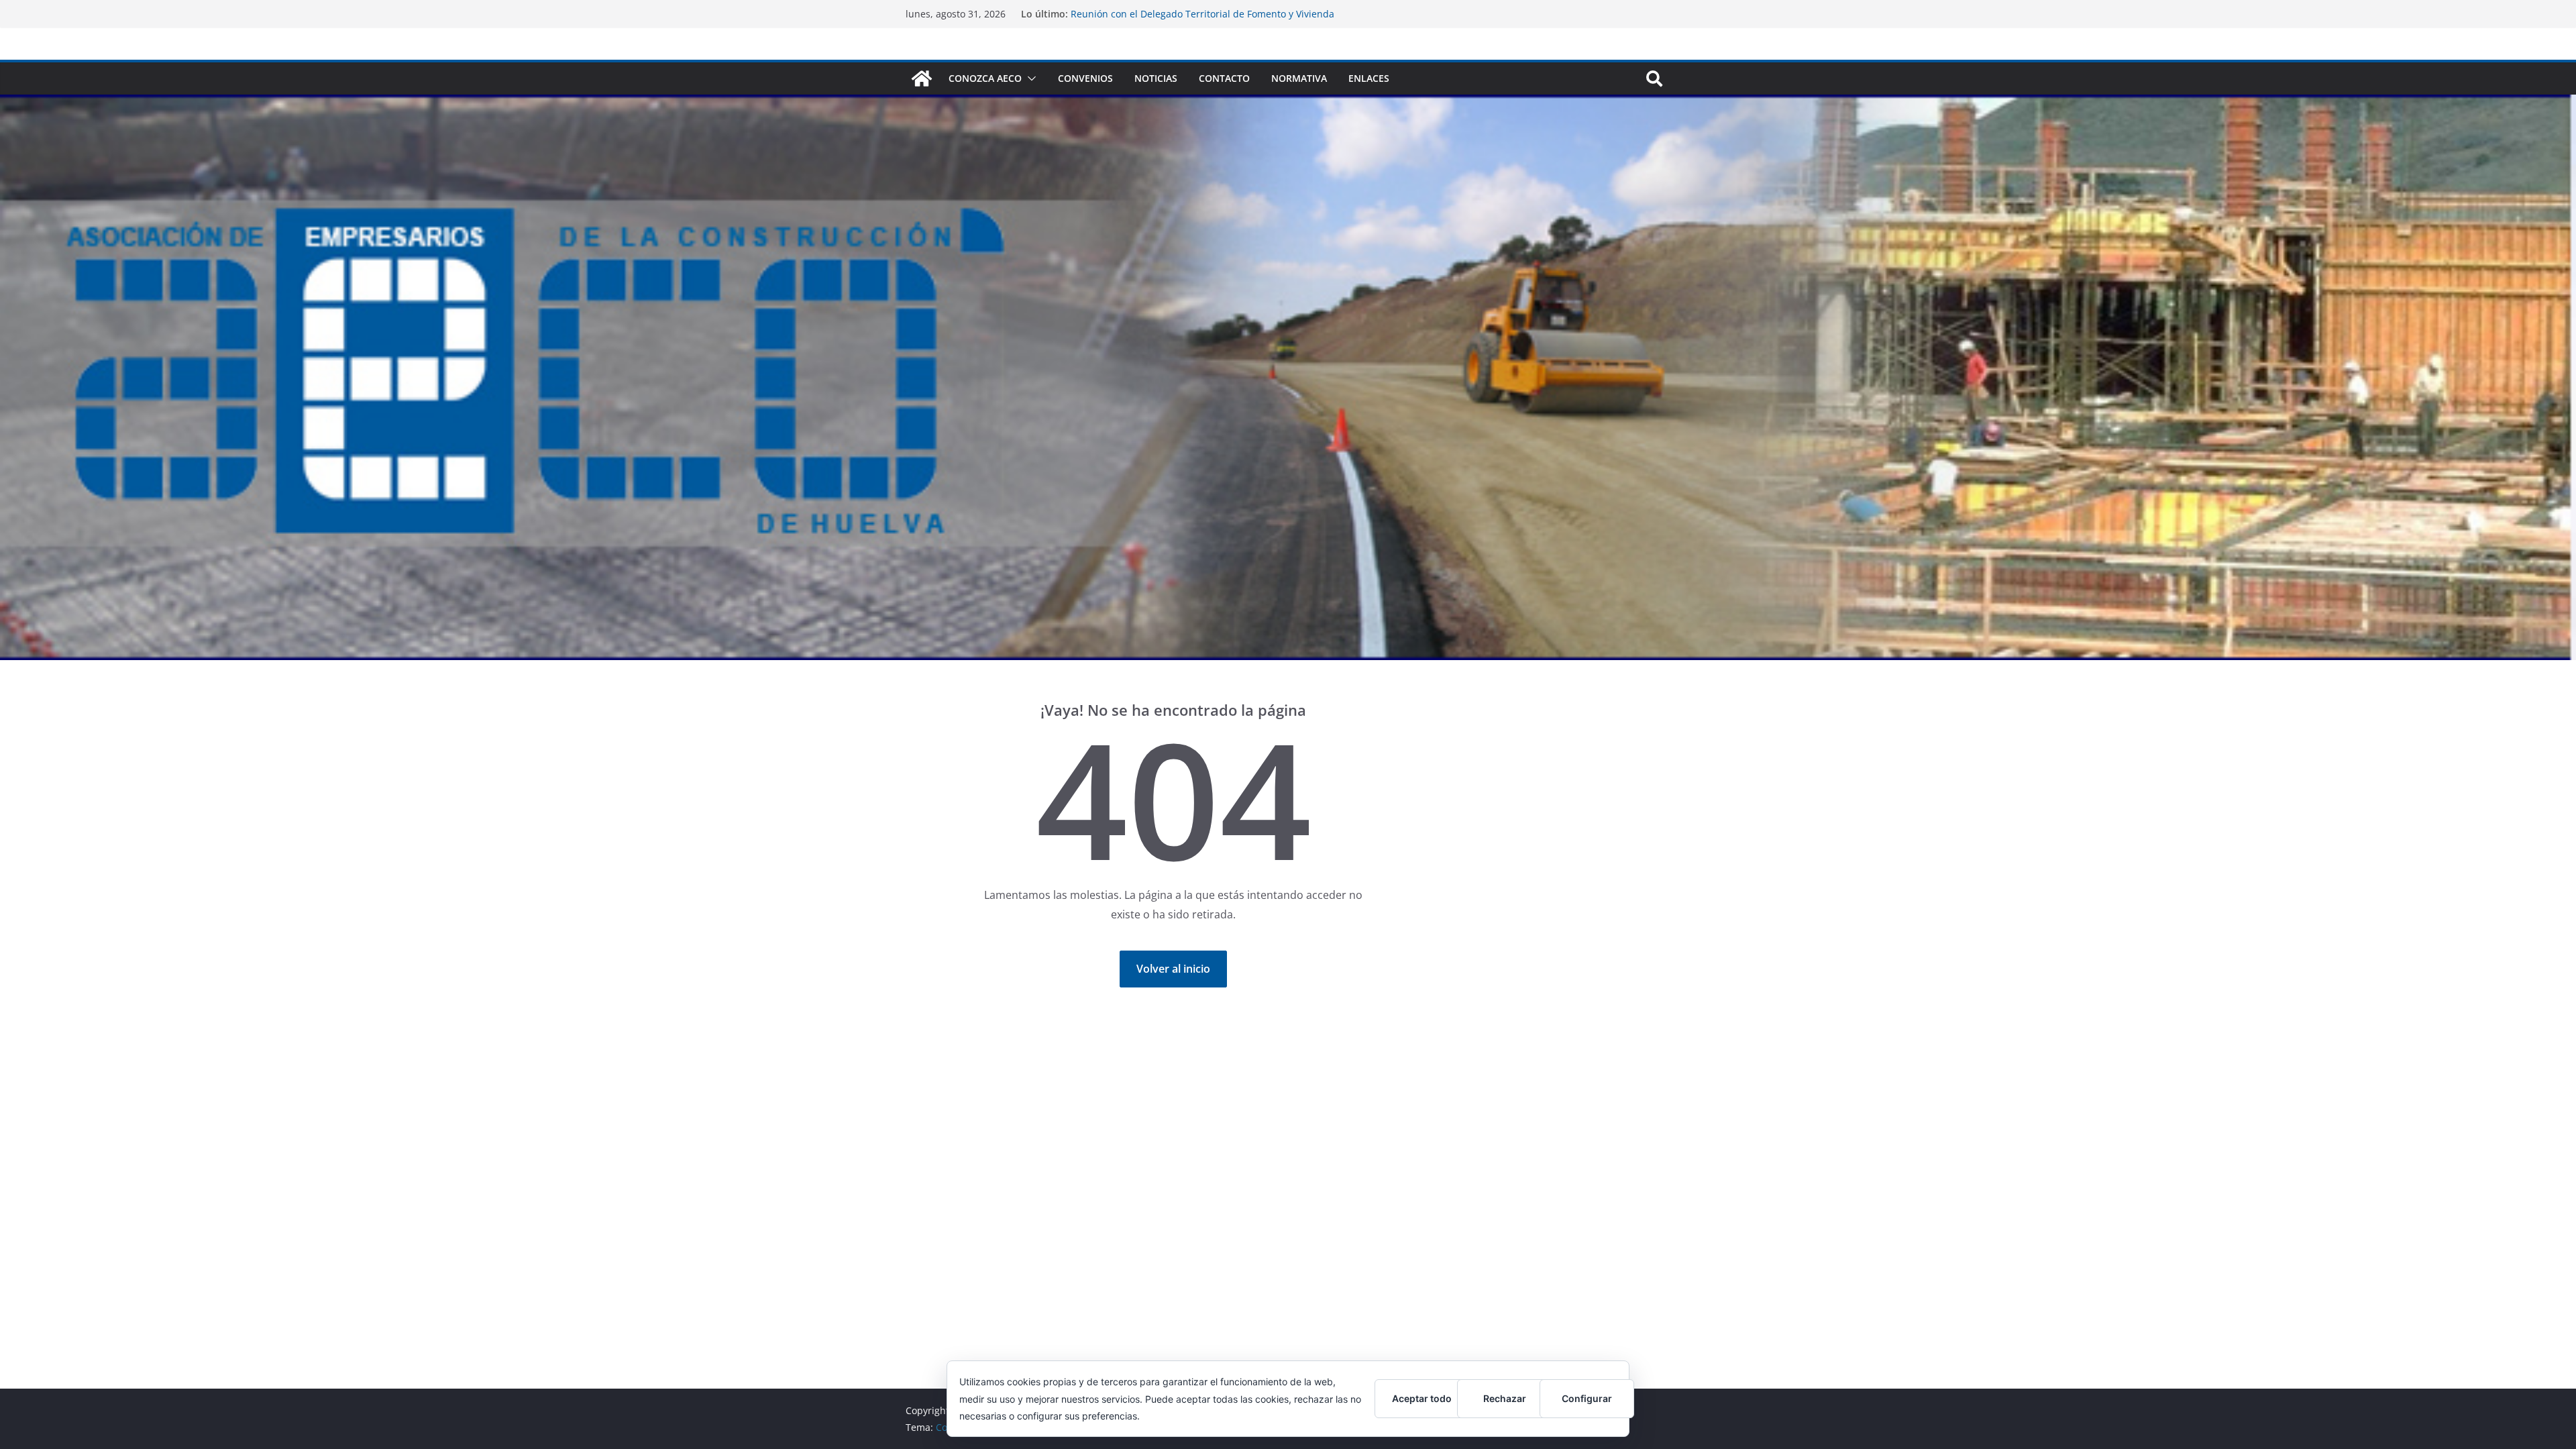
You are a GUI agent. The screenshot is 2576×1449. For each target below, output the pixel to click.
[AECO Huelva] (922, 78)
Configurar (1587, 1398)
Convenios (1085, 78)
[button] (1029, 78)
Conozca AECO (985, 78)
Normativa (1299, 78)
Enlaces (1369, 78)
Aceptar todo (1422, 1398)
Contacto (1224, 78)
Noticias (1156, 78)
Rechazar (1505, 1398)
